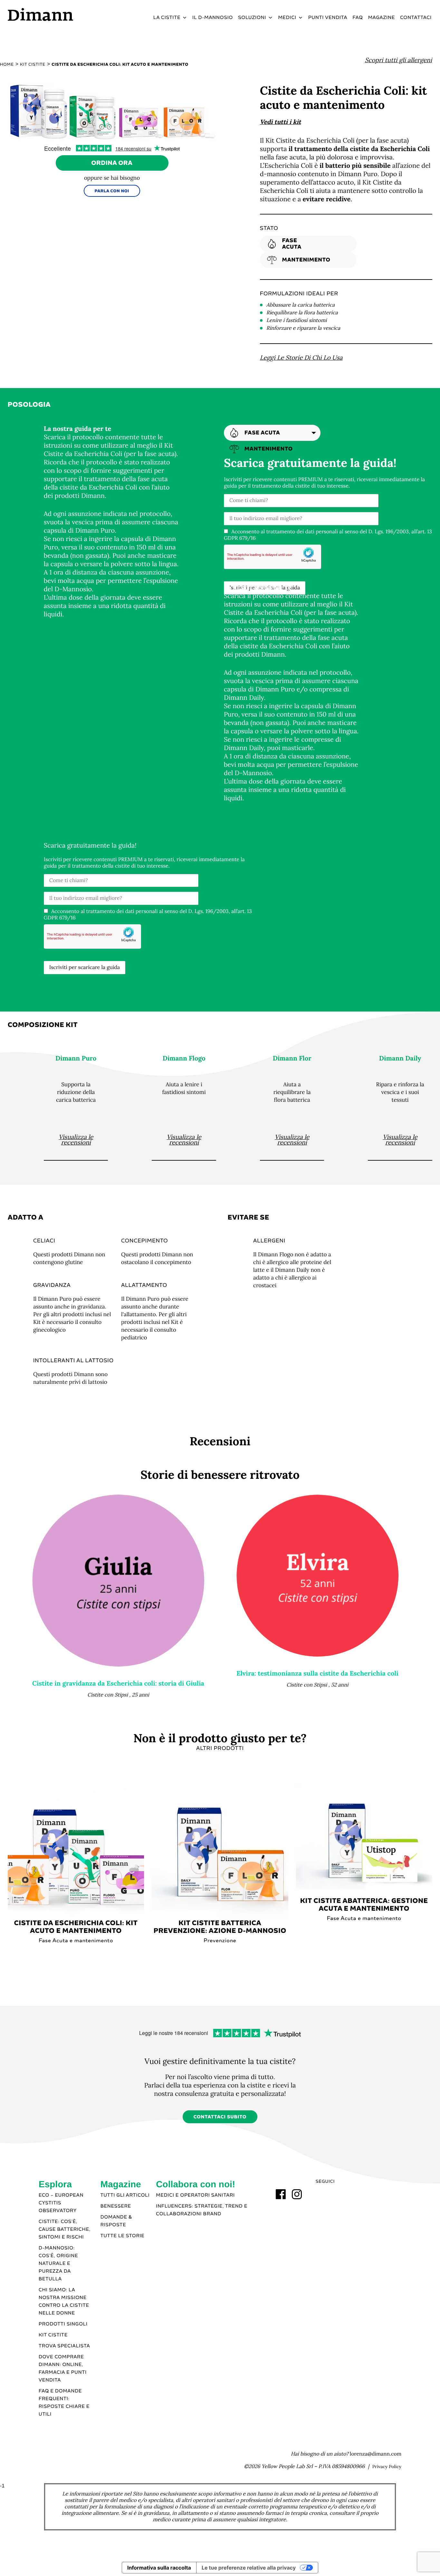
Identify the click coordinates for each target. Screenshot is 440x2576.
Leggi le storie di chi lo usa (301, 358)
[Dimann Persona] (118, 1581)
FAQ (358, 18)
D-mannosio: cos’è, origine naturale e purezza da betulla (58, 2264)
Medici (287, 18)
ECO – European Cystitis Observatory (61, 2203)
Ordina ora (112, 163)
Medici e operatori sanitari (195, 2195)
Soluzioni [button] (252, 18)
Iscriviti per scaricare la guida (85, 967)
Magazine (382, 18)
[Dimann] (58, 14)
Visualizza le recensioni (76, 1140)
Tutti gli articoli (125, 2195)
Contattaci (416, 18)
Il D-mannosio (213, 18)
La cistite (167, 18)
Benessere (116, 2206)
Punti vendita (328, 18)
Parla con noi (112, 191)
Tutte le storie (123, 2236)
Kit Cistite (53, 2335)
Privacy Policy (387, 2467)
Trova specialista (64, 2346)
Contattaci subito (220, 2117)
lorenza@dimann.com (376, 2454)
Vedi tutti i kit (281, 122)
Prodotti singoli (63, 2324)
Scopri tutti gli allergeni (398, 60)
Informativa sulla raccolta (159, 2568)
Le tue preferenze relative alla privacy (249, 2568)
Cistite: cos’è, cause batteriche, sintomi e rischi (65, 2229)
